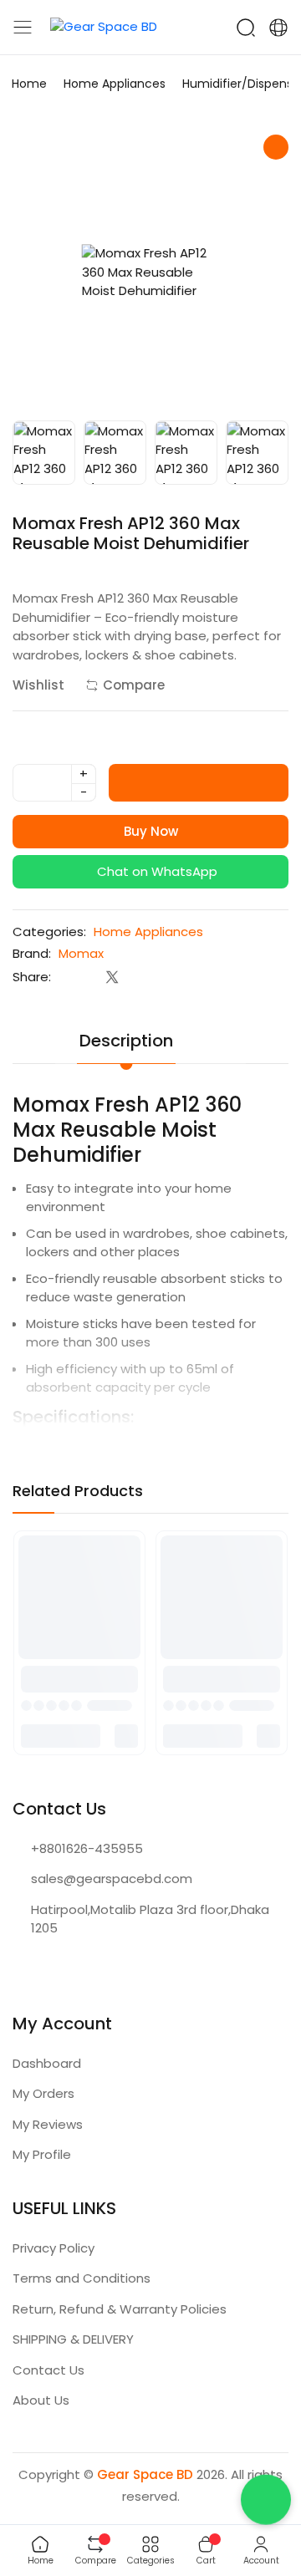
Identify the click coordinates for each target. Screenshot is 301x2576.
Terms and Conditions (82, 2278)
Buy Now (151, 831)
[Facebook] (78, 977)
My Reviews (48, 2124)
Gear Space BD (145, 2474)
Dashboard (47, 2063)
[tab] (222, 1030)
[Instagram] (54, 1968)
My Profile (42, 2154)
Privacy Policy (54, 2248)
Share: (32, 977)
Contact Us (48, 2370)
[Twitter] (112, 977)
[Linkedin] (145, 977)
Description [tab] (126, 1041)
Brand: (32, 953)
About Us (41, 2400)
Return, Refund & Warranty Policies (120, 2309)
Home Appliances (115, 84)
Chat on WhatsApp (156, 871)
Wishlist (38, 685)
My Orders (43, 2093)
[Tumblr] (179, 977)
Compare (134, 685)
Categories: (49, 932)
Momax (81, 953)
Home (29, 84)
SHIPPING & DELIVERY (73, 2339)
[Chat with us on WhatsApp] (266, 2504)
